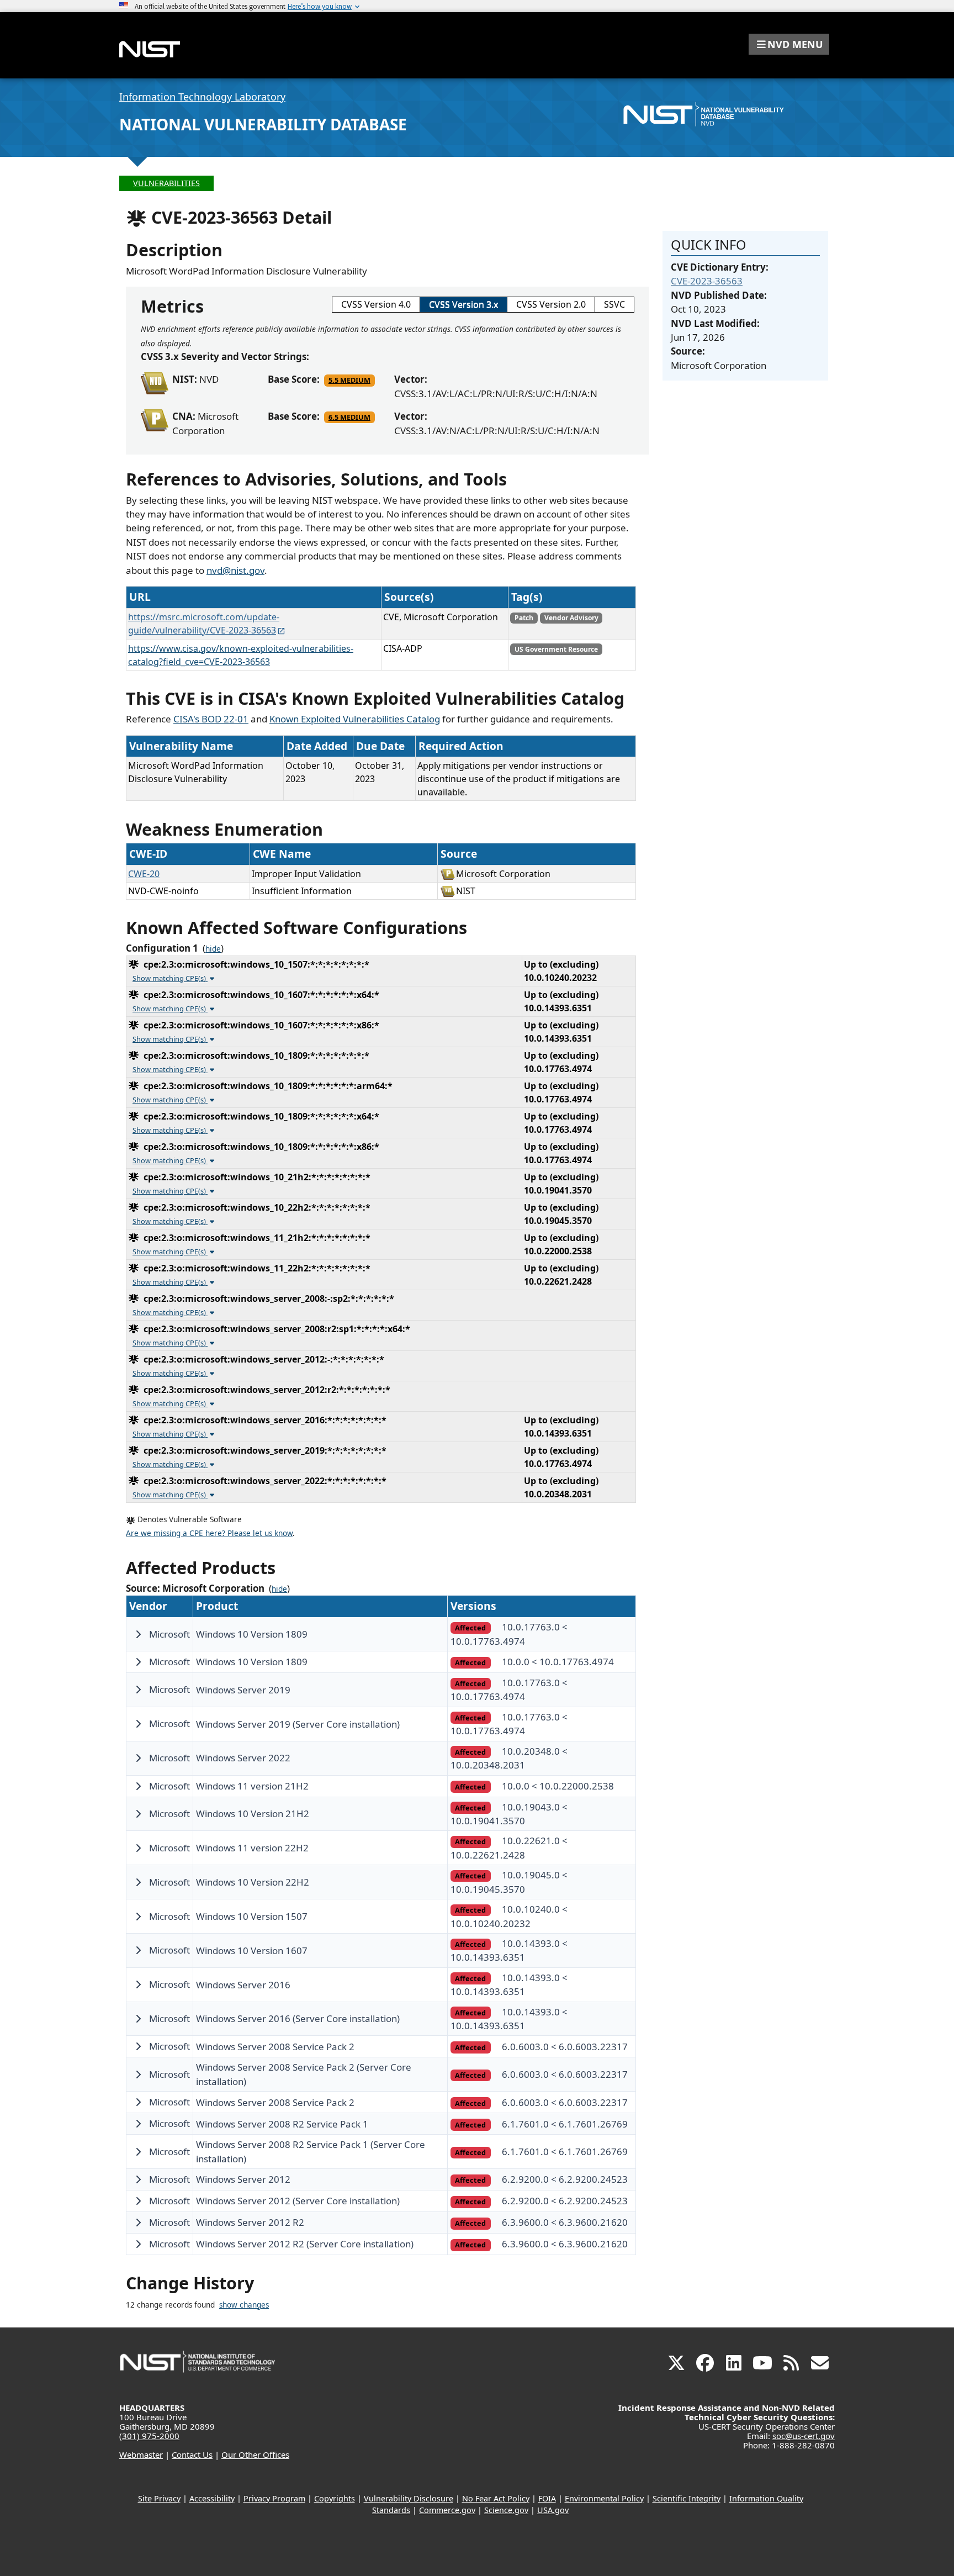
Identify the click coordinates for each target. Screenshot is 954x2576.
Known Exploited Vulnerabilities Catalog (355, 719)
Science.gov (506, 2510)
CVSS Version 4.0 (376, 304)
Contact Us (192, 2454)
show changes (244, 2305)
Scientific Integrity (687, 2498)
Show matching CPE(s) (170, 978)
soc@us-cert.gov (804, 2436)
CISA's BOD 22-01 (211, 719)
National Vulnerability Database (263, 124)
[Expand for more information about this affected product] (138, 1634)
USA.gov (553, 2510)
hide (213, 949)
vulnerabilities (166, 183)
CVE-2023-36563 (707, 281)
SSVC (614, 304)
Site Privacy (159, 2498)
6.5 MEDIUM (349, 417)
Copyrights (335, 2498)
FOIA (547, 2498)
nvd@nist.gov (235, 570)
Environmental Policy (604, 2498)
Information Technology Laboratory (202, 97)
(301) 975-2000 (149, 2436)
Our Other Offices (255, 2454)
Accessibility (212, 2498)
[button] (789, 44)
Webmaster (141, 2454)
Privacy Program (274, 2498)
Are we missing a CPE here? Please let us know (209, 1533)
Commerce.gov (447, 2510)
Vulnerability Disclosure (409, 2498)
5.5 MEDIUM (349, 380)
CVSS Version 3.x (463, 304)
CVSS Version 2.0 (551, 304)
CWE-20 (144, 874)
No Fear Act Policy (496, 2498)
